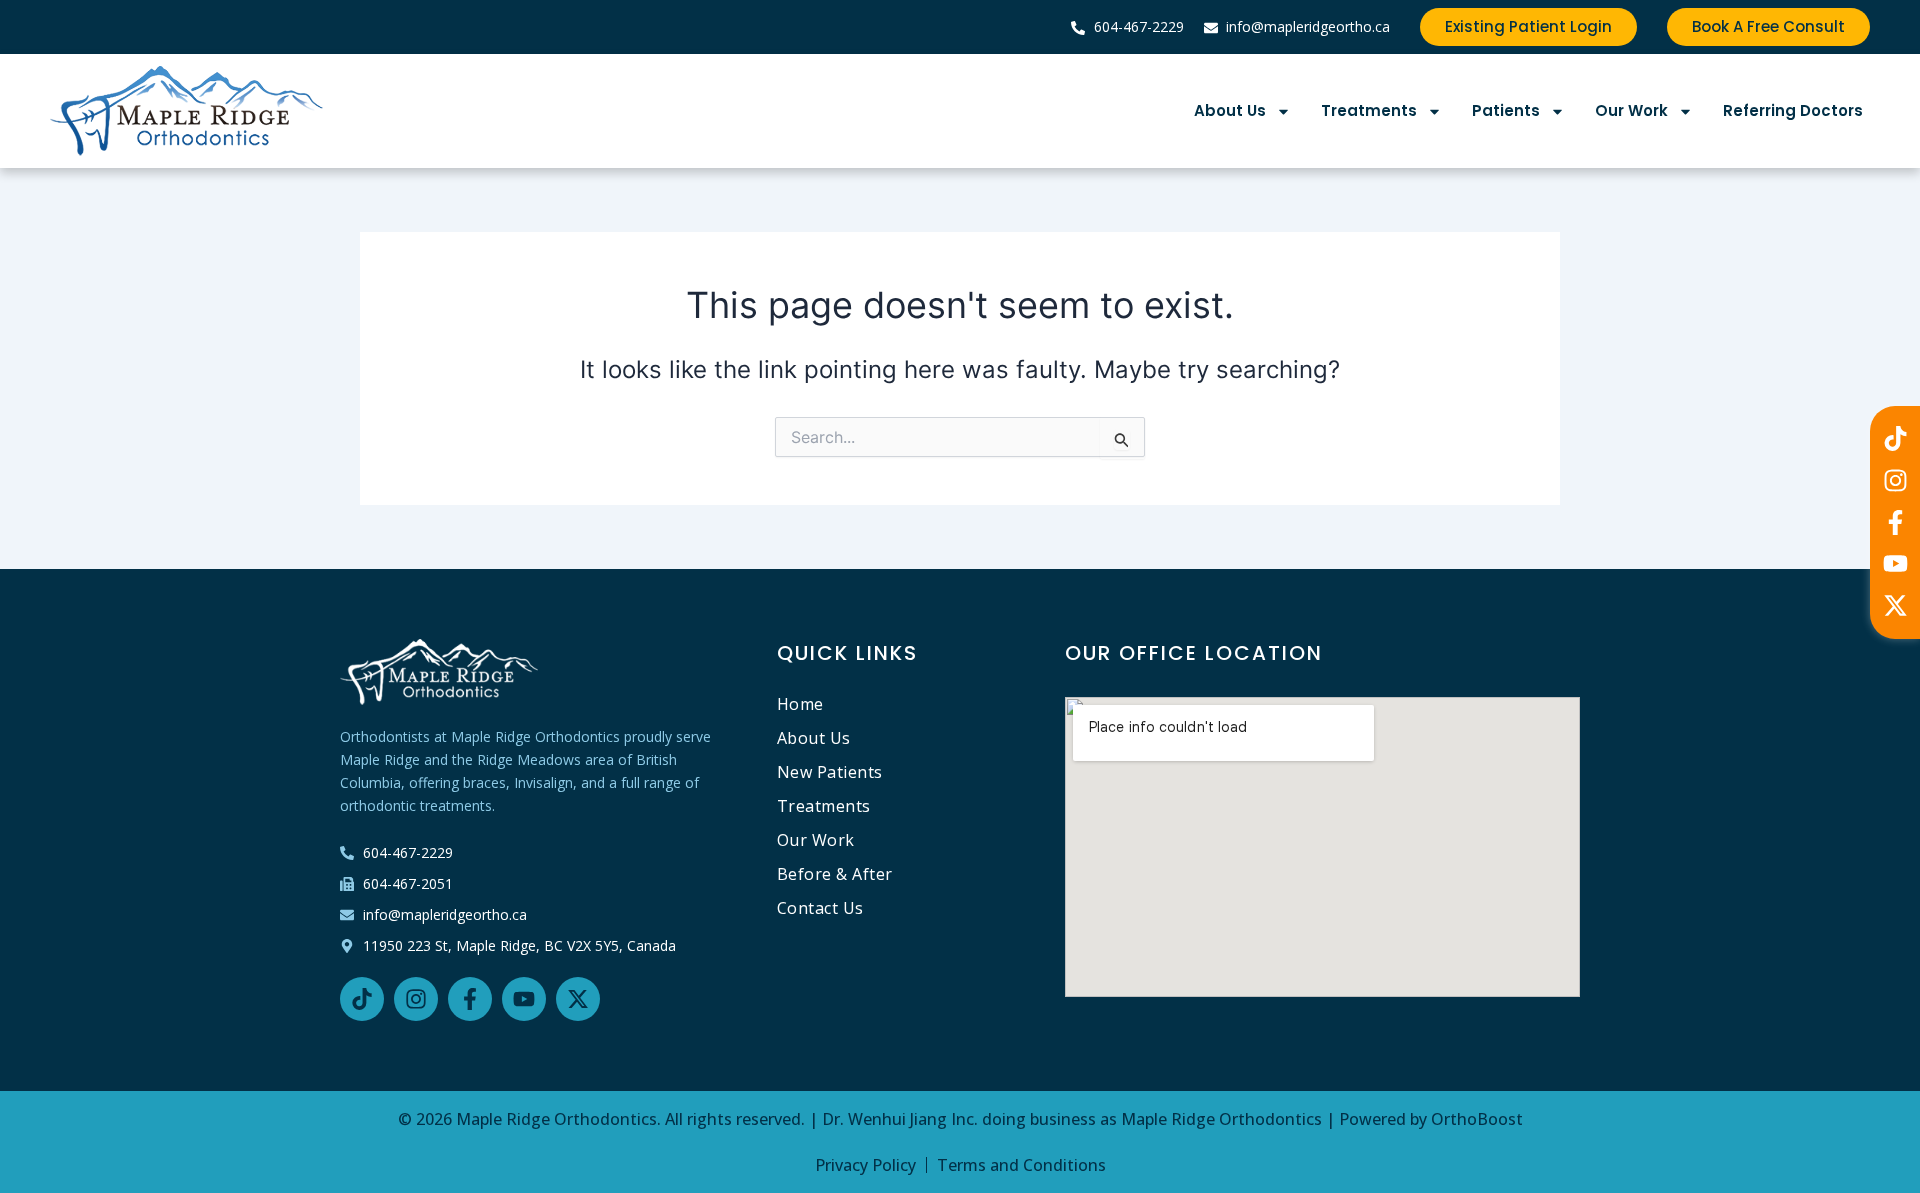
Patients (1506, 110)
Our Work (1631, 110)
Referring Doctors (1793, 110)
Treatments (1369, 110)
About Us (1230, 110)
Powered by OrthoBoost (1431, 1119)
